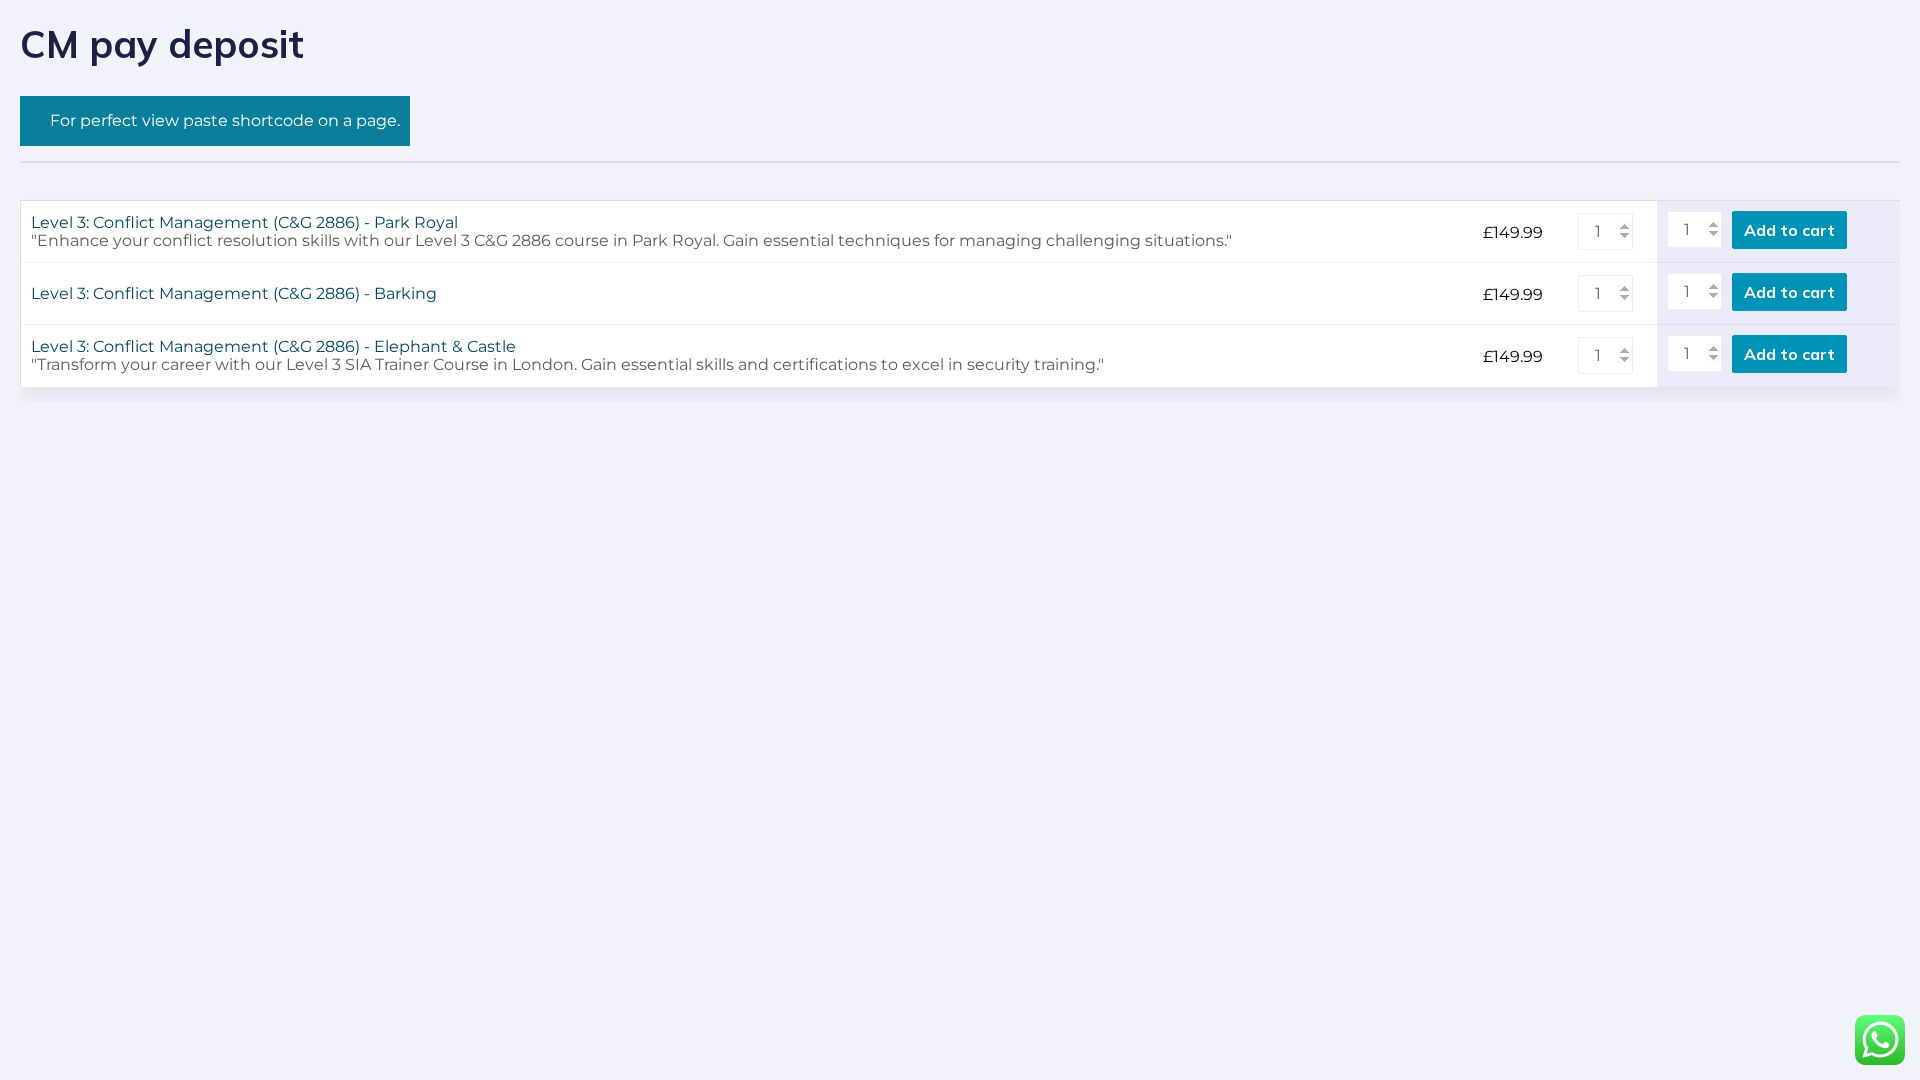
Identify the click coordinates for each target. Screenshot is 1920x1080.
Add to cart (1789, 230)
